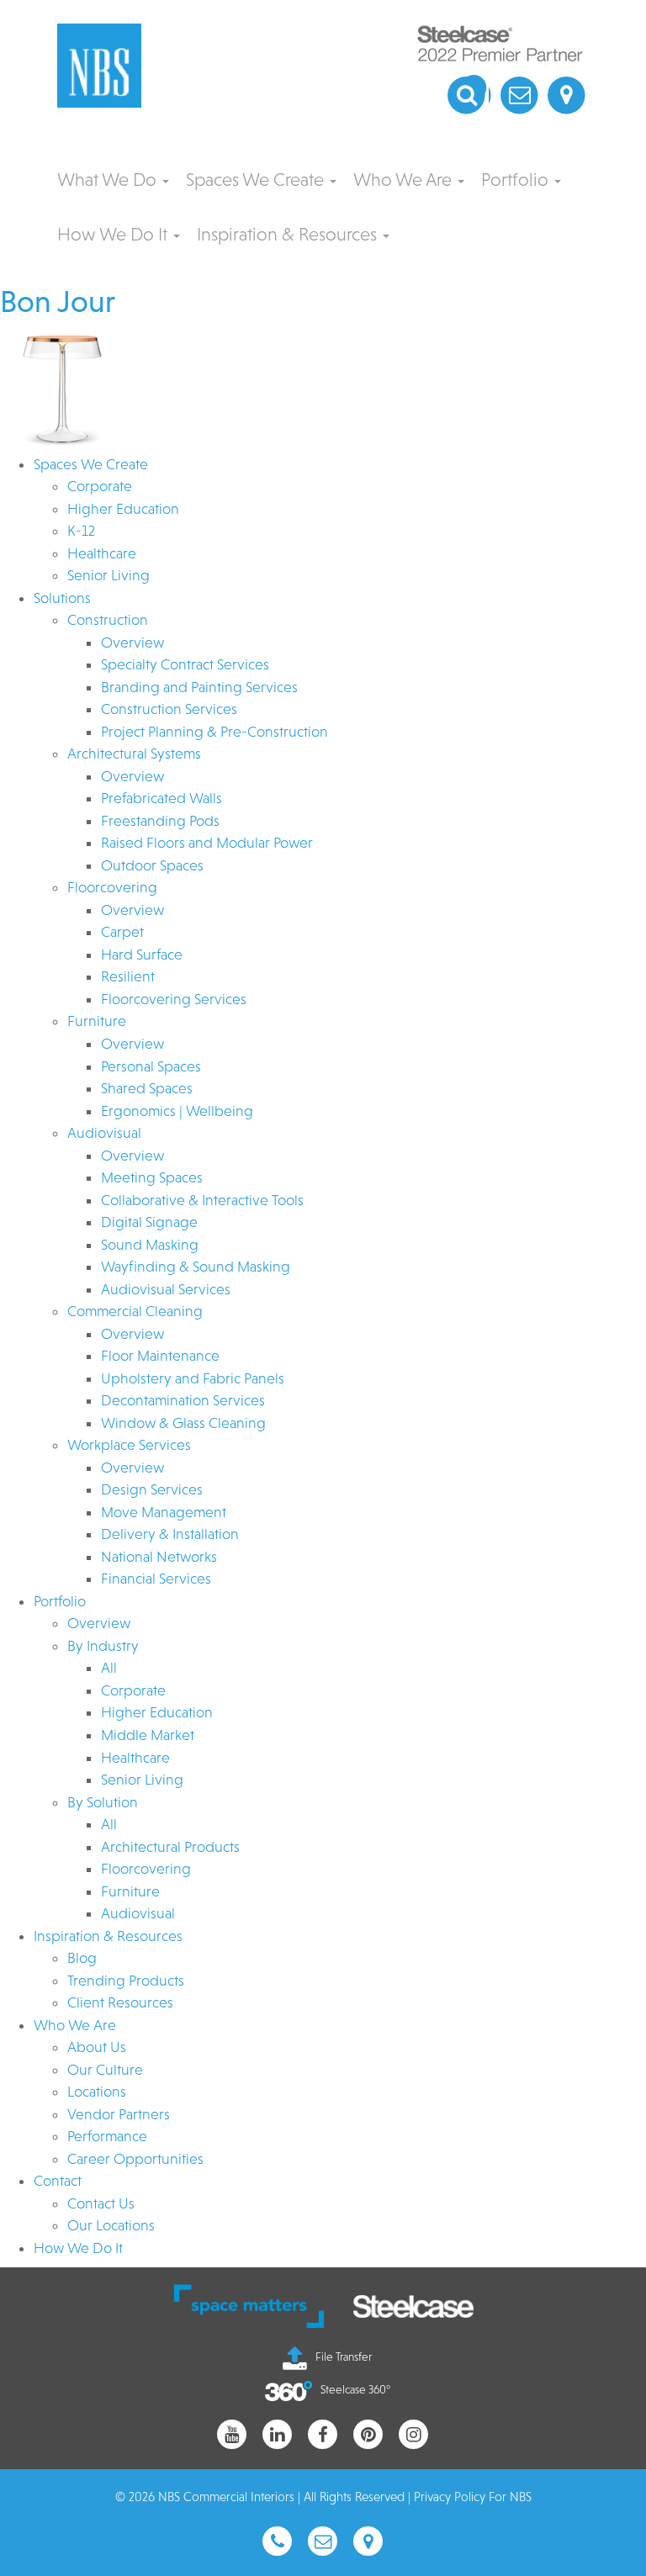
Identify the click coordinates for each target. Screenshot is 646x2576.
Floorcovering (112, 887)
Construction (108, 620)
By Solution (103, 1802)
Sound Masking (150, 1245)
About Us (97, 2047)
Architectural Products (170, 1847)
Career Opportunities (135, 2159)
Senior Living (109, 575)
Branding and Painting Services (199, 687)
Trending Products (126, 1981)
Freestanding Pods (160, 821)
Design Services (152, 1489)
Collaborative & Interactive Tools (202, 1200)
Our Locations (111, 2225)
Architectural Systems (134, 754)
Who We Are (405, 180)
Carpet (122, 932)
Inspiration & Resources (289, 234)
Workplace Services (129, 1445)
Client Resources (120, 2002)
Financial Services (156, 1579)
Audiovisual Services (166, 1289)
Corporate (100, 486)
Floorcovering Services (174, 999)
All (109, 1668)
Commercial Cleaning (135, 1311)
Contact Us (101, 2203)
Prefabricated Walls (161, 798)
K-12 (81, 531)
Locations (97, 2092)
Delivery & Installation (170, 1534)
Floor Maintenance (160, 1356)
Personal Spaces (151, 1066)
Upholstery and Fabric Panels (193, 1378)
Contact (58, 2181)
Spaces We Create (257, 180)
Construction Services (169, 709)
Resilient (128, 976)
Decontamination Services (183, 1400)
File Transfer (344, 2356)
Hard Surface (142, 955)
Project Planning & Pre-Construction (214, 732)
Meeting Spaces (152, 1177)
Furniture (97, 1021)
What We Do (109, 180)
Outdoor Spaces (152, 865)
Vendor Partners (119, 2114)
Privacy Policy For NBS (473, 2497)
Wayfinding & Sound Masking (196, 1267)
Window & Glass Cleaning (183, 1423)
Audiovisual (104, 1133)
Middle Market (148, 1735)
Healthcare (102, 553)
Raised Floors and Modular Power (207, 843)
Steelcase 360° (355, 2389)
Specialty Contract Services (185, 664)
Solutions (62, 598)
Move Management (164, 1512)
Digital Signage (149, 1222)
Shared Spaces (147, 1088)
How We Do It (114, 234)
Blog (82, 1958)
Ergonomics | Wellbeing (177, 1111)
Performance (107, 2136)
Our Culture (105, 2070)
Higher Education (123, 509)
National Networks (159, 1557)
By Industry (103, 1646)
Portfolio (517, 180)
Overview (132, 643)
